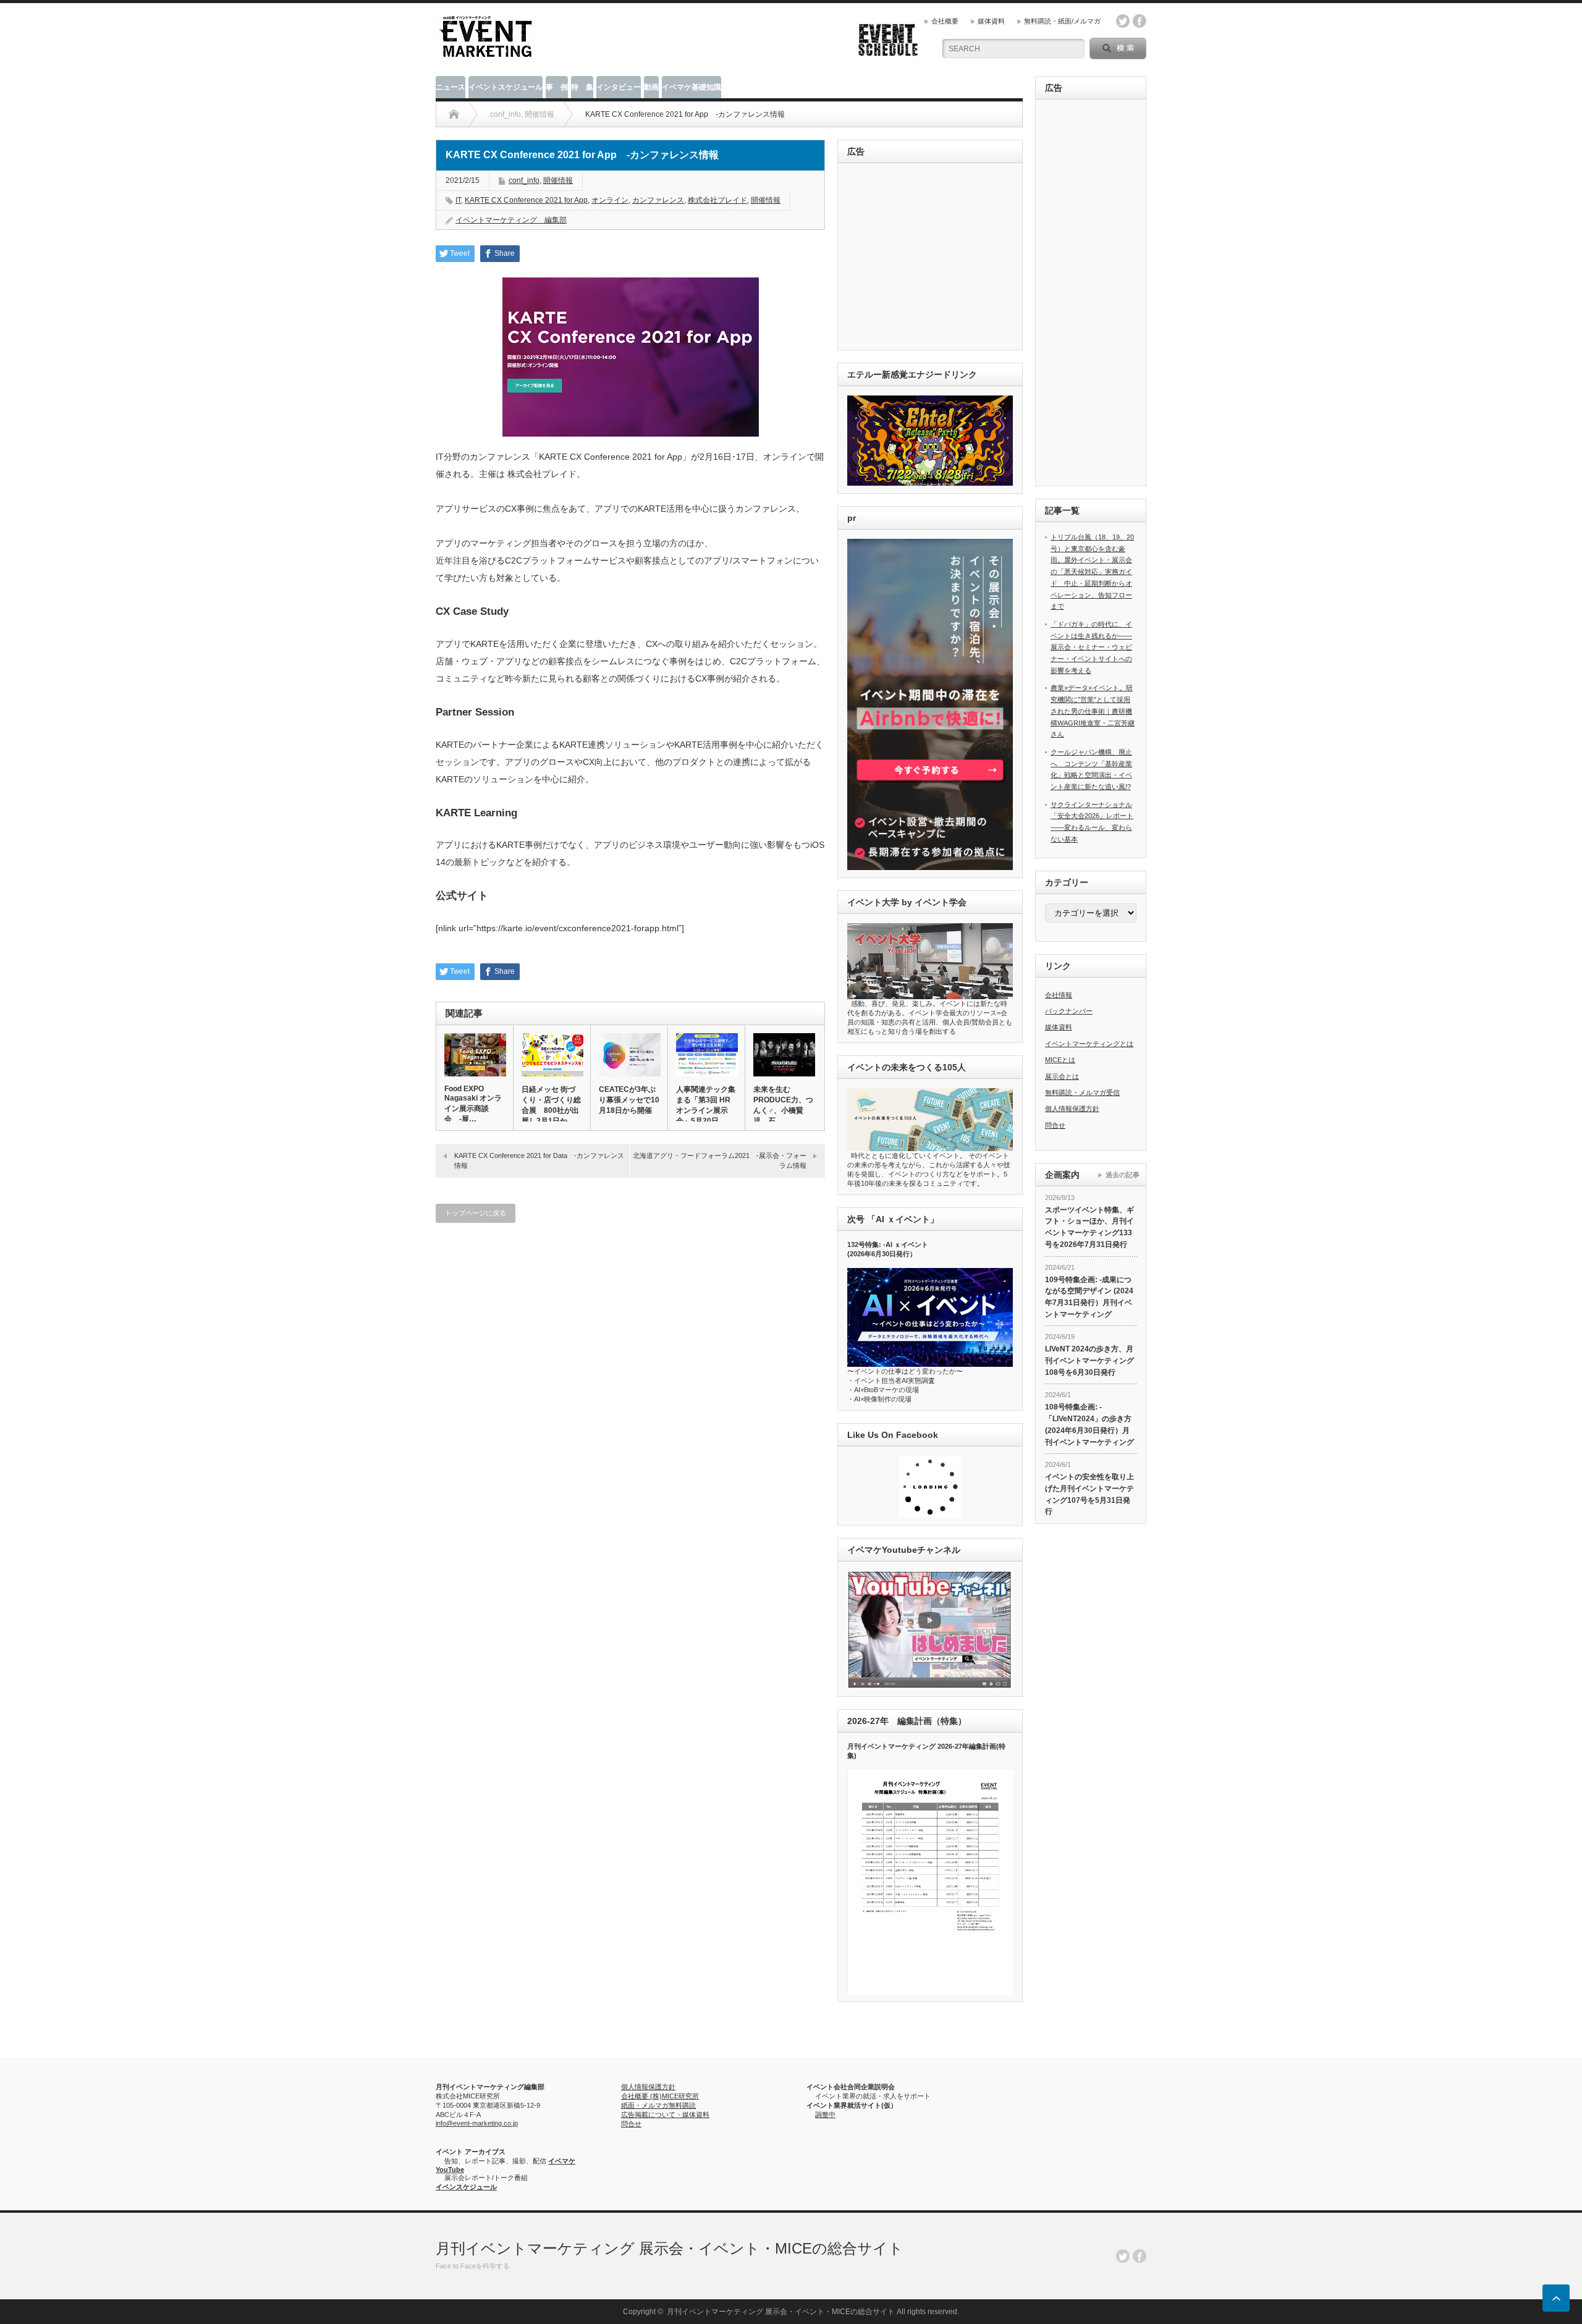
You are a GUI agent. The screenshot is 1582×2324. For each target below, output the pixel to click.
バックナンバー (1069, 1011)
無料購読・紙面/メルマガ (1062, 21)
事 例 (557, 87)
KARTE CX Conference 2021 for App (526, 200)
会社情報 (1059, 995)
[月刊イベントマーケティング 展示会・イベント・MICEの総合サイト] (486, 53)
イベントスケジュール (505, 87)
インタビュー (619, 87)
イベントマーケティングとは (1089, 1044)
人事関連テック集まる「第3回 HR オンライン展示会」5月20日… (706, 1105)
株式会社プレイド (717, 200)
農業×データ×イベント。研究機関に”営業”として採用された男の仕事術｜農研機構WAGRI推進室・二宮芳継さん (1093, 711)
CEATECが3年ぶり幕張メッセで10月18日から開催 (629, 1100)
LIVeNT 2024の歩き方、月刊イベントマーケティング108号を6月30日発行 (1089, 1360)
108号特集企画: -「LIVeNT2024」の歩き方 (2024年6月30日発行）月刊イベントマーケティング (1089, 1424)
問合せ (1055, 1125)
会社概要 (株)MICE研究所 (660, 2096)
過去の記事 (1123, 1175)
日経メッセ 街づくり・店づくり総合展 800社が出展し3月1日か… (551, 1105)
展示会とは (1062, 1076)
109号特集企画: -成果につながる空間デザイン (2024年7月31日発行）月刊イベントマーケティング (1089, 1297)
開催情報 (558, 180)
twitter (1123, 21)
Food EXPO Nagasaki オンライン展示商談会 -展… (473, 1104)
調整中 (825, 2115)
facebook (1140, 21)
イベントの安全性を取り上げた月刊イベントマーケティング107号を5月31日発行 (1089, 1494)
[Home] (454, 114)
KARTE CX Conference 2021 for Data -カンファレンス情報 (539, 1160)
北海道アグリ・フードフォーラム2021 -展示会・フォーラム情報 (720, 1160)
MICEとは (1060, 1060)
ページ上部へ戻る (1556, 2298)
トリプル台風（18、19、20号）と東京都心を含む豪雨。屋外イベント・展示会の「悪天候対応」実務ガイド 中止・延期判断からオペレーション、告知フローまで (1092, 572)
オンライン (610, 200)
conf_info (524, 180)
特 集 (582, 87)
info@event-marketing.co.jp (477, 2123)
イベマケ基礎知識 (692, 87)
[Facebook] (1140, 2256)
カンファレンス (658, 200)
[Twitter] (1123, 2256)
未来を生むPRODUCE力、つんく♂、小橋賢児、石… (783, 1105)
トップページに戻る (476, 1213)
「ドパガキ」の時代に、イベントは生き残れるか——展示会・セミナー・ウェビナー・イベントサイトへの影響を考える (1091, 647)
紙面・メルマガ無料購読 (658, 2105)
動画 (651, 87)
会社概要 (945, 21)
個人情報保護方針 (1072, 1109)
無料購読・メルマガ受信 (1082, 1092)
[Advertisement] (932, 257)
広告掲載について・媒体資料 (665, 2115)
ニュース (450, 87)
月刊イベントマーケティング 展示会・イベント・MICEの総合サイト (670, 2248)
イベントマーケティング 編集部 (511, 220)
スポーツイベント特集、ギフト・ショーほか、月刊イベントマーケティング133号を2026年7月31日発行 (1089, 1227)
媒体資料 (991, 21)
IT (458, 200)
